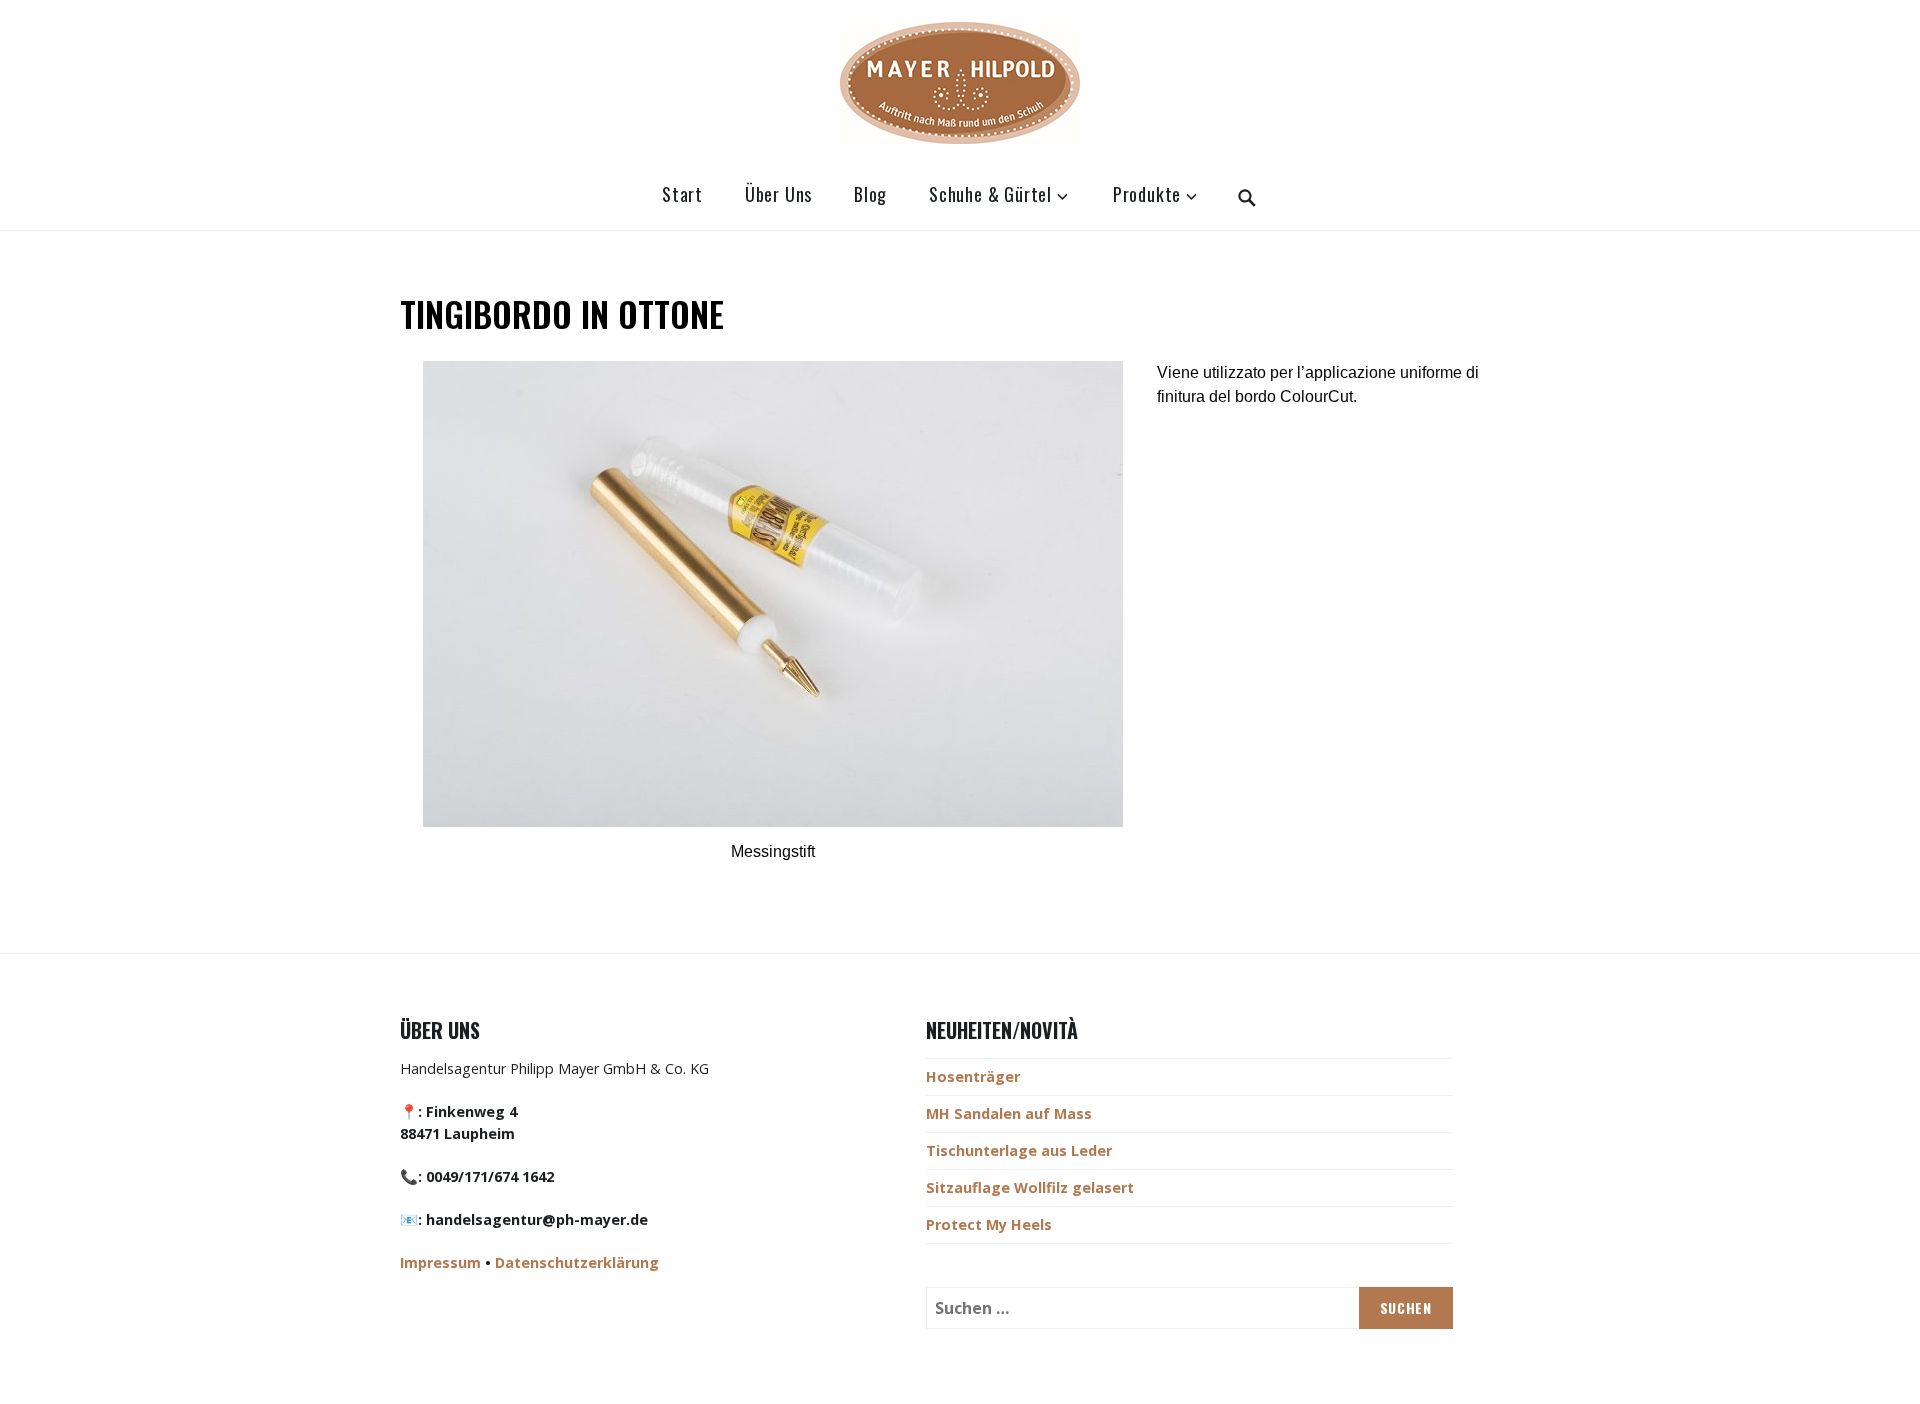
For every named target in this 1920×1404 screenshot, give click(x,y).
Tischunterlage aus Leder (1019, 1150)
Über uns (778, 194)
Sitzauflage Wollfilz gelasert (1030, 1187)
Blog (870, 194)
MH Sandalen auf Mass (1009, 1113)
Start (682, 194)
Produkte (1147, 194)
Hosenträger (973, 1076)
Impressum (440, 1262)
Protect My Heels (989, 1224)
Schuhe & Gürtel (990, 194)
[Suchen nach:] (1189, 1308)
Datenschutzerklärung (577, 1262)
